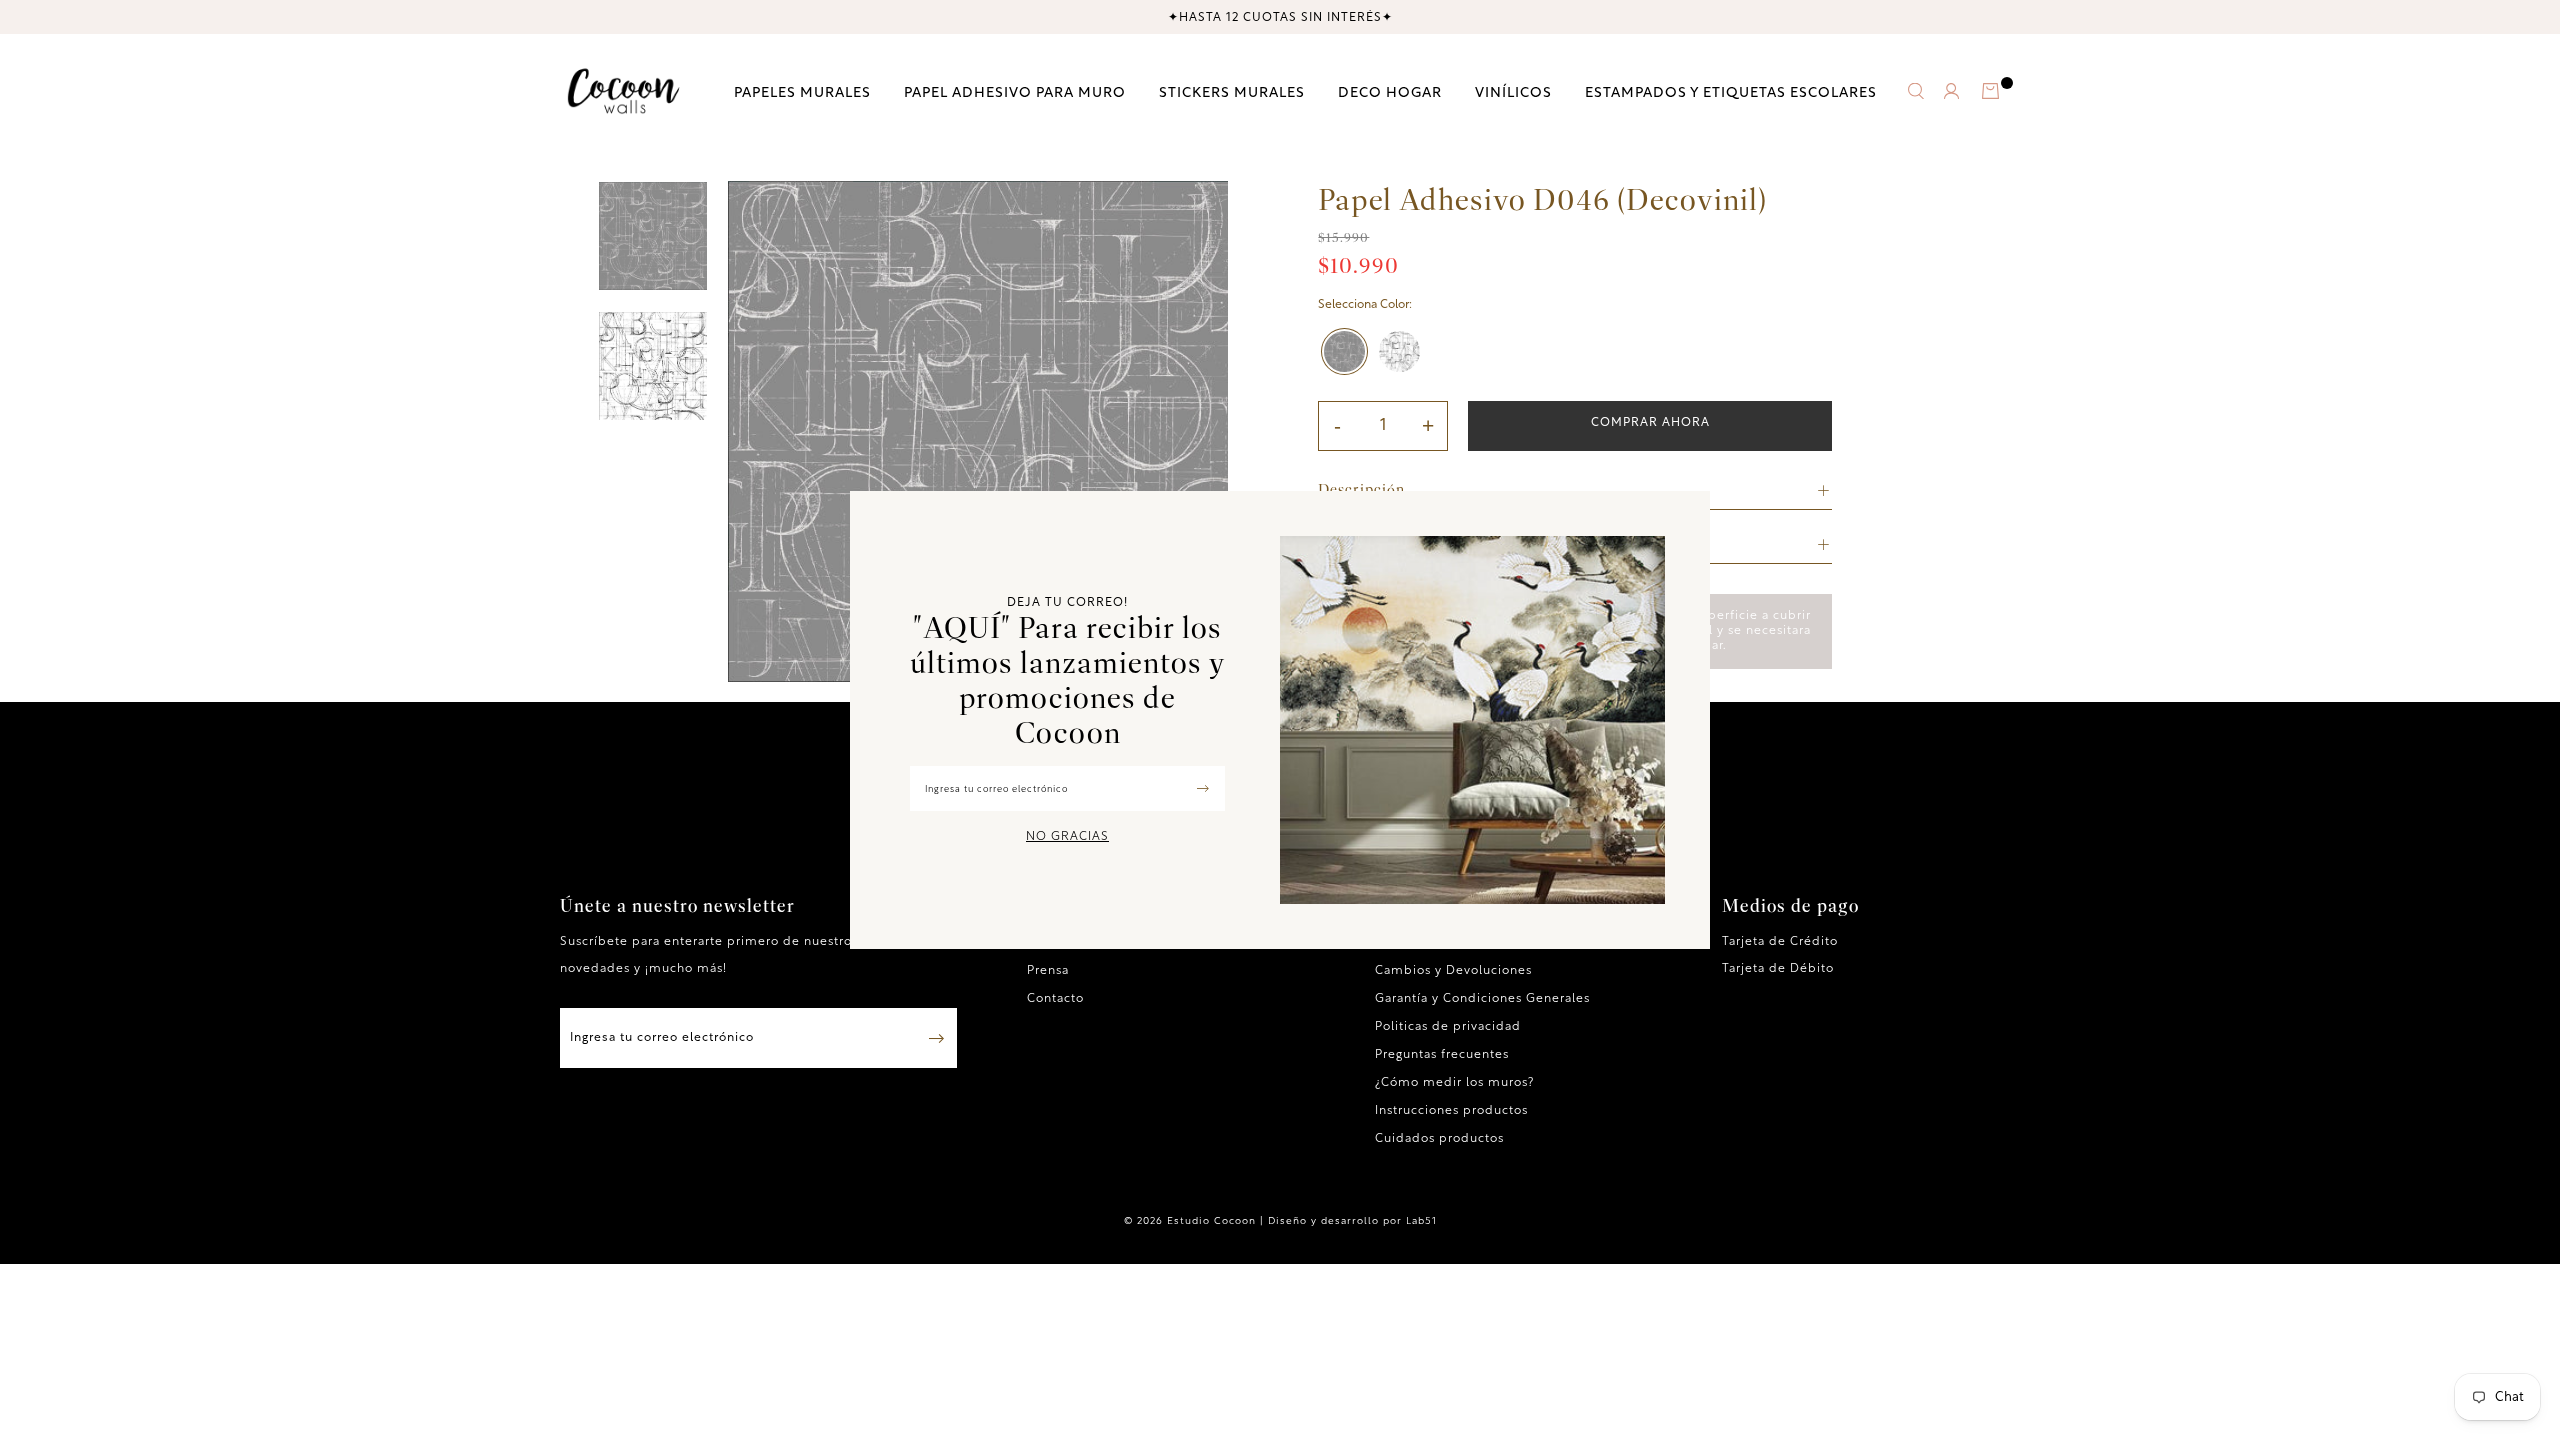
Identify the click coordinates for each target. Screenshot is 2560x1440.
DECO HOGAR (1390, 92)
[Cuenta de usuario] (1952, 95)
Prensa (1048, 971)
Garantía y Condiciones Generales (1482, 999)
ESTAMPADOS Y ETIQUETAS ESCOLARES (1731, 92)
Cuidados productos (1439, 1139)
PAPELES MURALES (802, 92)
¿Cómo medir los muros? (1454, 1083)
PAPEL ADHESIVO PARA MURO (1015, 92)
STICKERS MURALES (1232, 92)
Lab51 (1421, 1221)
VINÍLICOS (1513, 92)
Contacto (1055, 999)
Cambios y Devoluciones (1453, 971)
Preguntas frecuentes (1442, 1055)
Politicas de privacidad (1448, 1027)
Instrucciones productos (1451, 1111)
